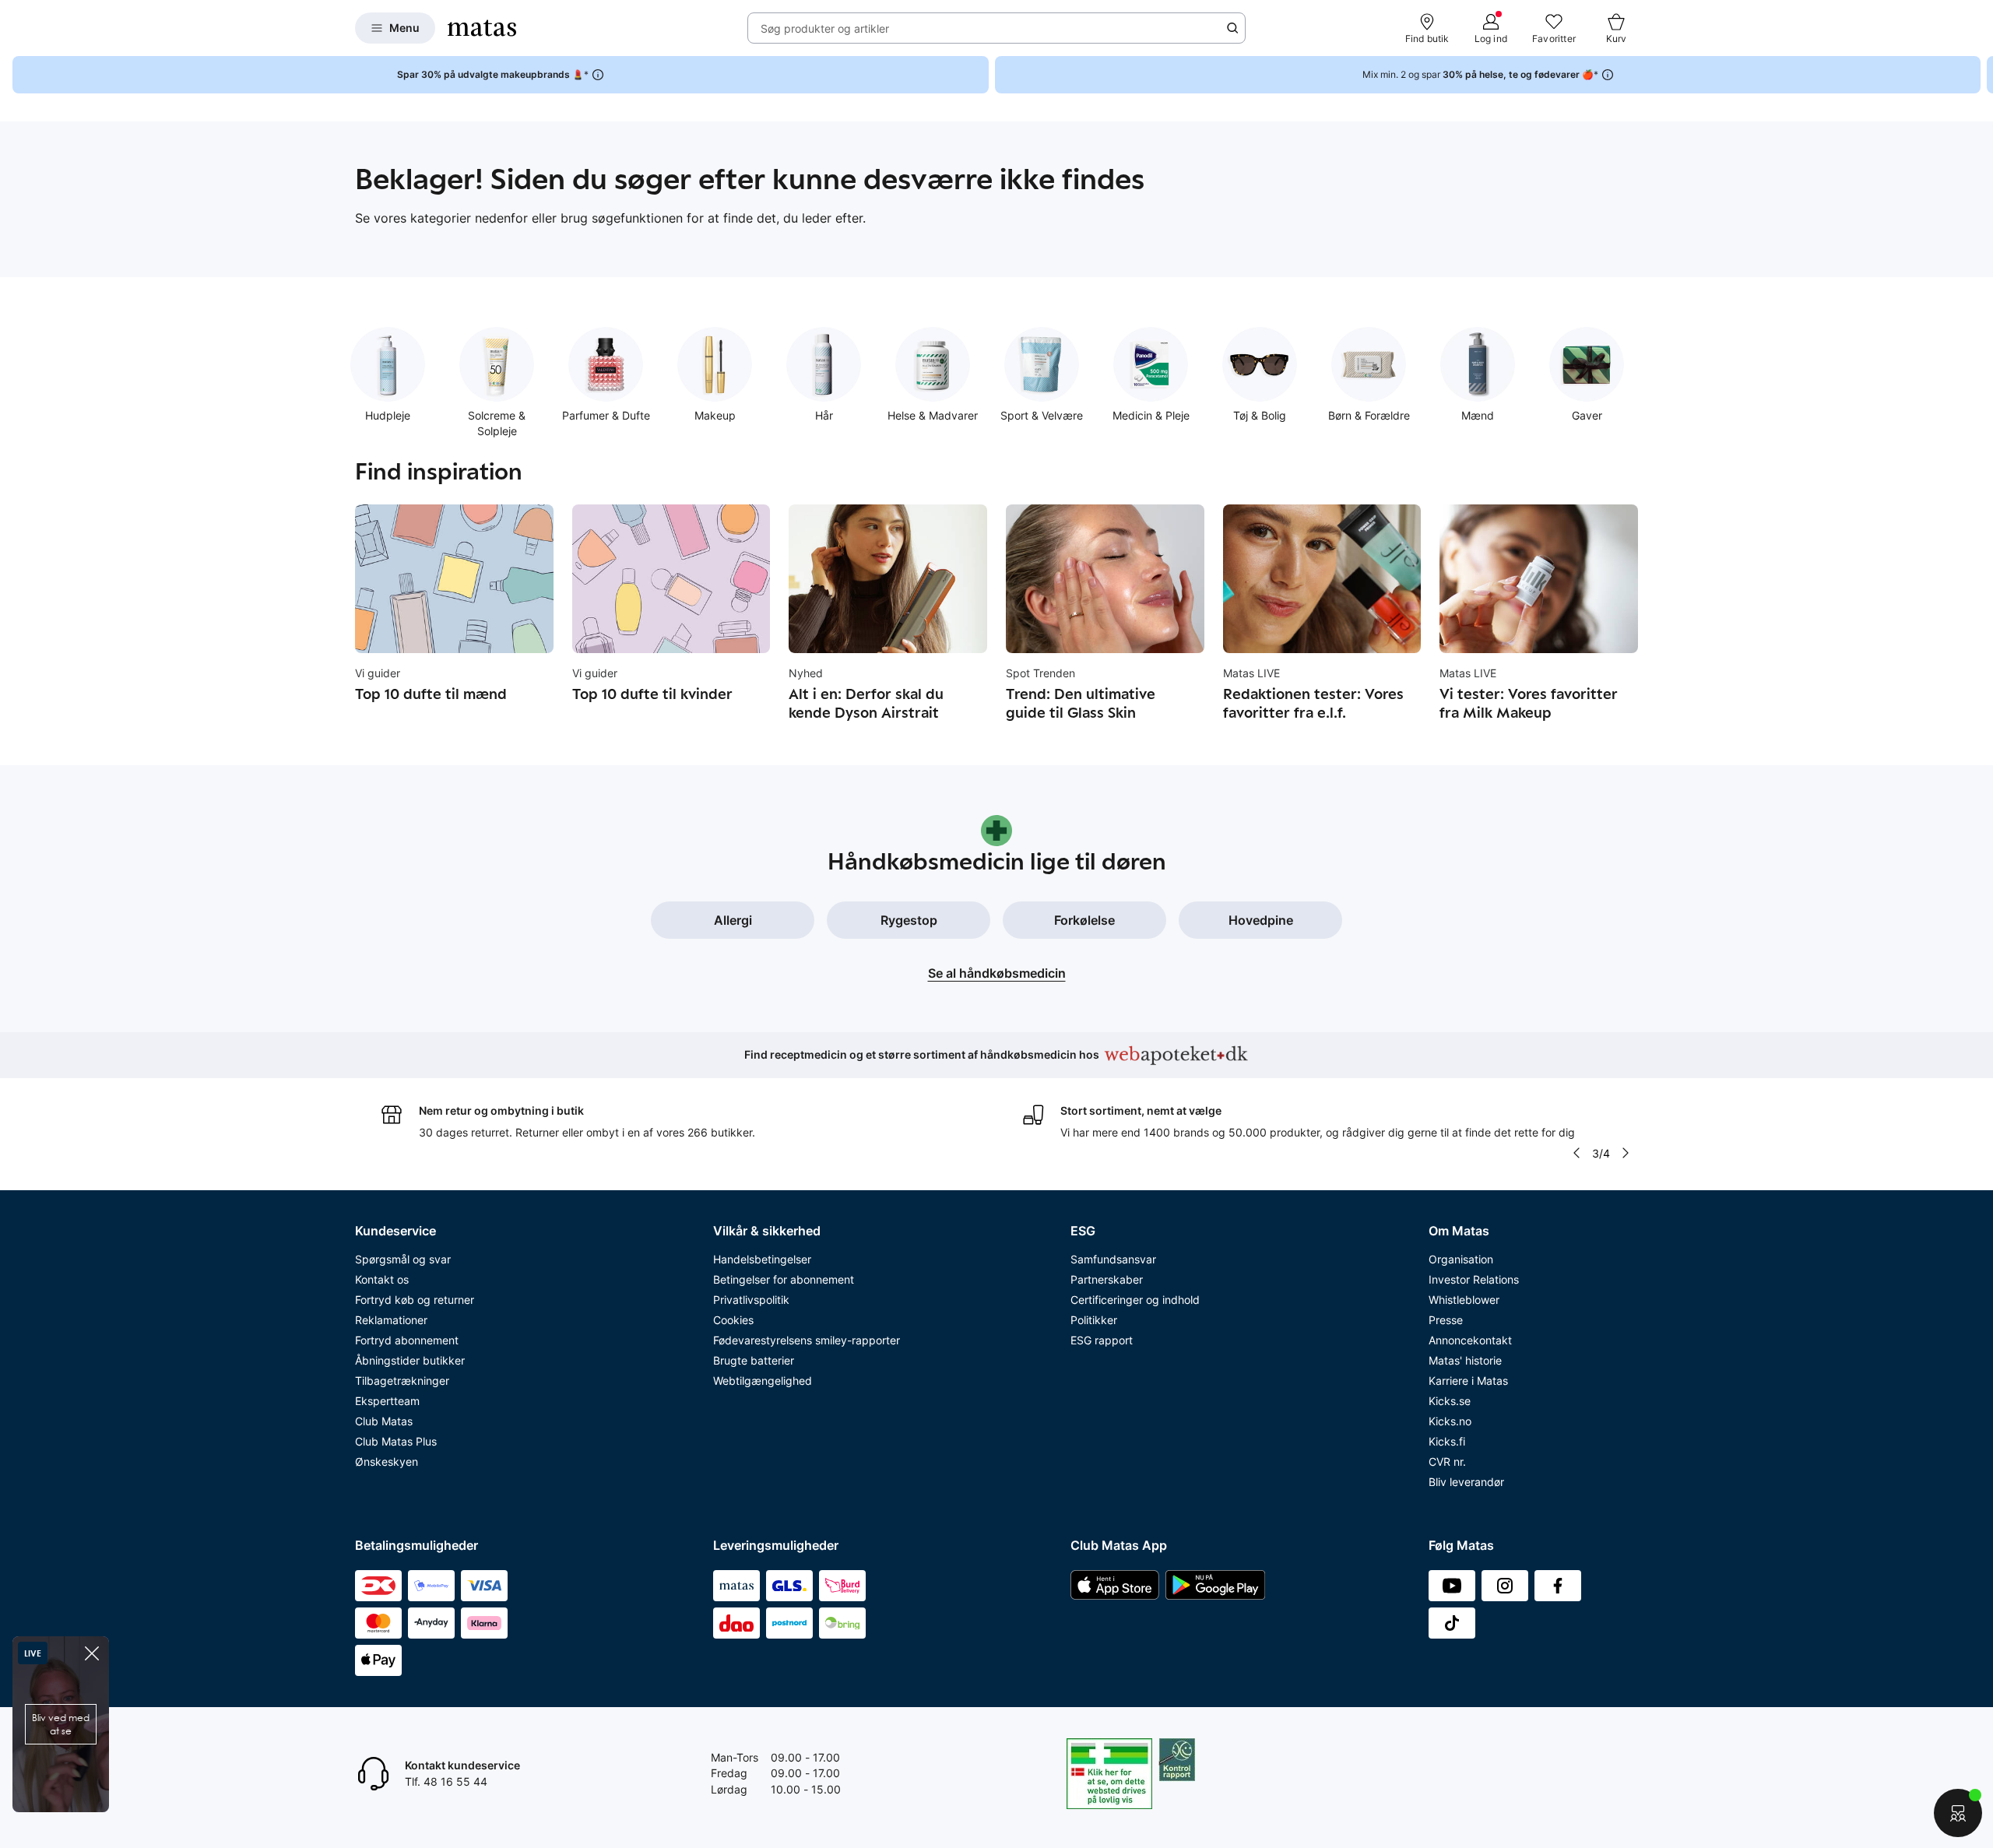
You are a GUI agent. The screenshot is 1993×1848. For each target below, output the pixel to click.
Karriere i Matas (1468, 1381)
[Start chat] (1958, 1813)
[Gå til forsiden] (482, 28)
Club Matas (384, 1421)
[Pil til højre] (1981, 75)
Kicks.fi (1447, 1441)
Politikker (1094, 1320)
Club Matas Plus (396, 1441)
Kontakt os (382, 1279)
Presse (1446, 1320)
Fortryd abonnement (407, 1340)
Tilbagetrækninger (402, 1381)
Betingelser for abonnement (784, 1279)
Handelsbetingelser (762, 1259)
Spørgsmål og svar (403, 1259)
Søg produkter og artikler (825, 28)
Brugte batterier (754, 1360)
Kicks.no (1450, 1421)
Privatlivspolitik (751, 1300)
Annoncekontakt (1470, 1340)
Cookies (733, 1320)
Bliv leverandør (1466, 1482)
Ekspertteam (387, 1401)
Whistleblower (1464, 1300)
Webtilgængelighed (763, 1381)
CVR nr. (1447, 1462)
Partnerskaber (1107, 1279)
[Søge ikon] (1232, 28)
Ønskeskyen (387, 1462)
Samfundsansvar (1113, 1259)
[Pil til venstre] (1576, 1153)
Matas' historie (1465, 1360)
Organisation (1461, 1259)
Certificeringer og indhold (1135, 1300)
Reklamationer (391, 1320)
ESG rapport (1102, 1340)
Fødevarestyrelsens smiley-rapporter (807, 1340)
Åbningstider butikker (410, 1360)
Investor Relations (1474, 1279)
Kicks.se (1450, 1401)
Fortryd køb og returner (415, 1300)
